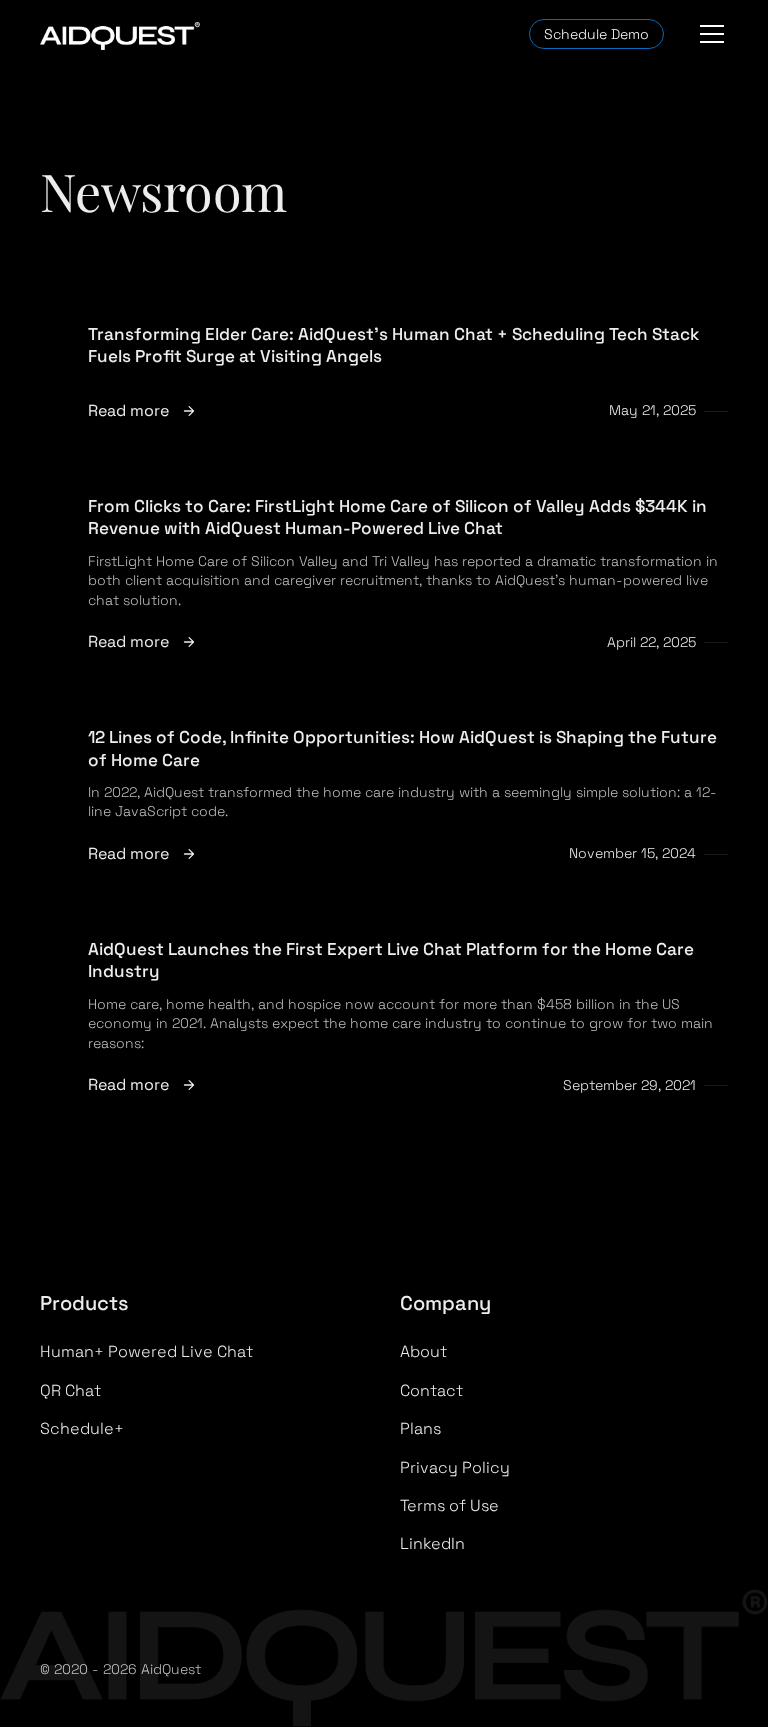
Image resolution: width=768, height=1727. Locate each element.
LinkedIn (432, 1543)
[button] (708, 34)
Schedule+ (82, 1428)
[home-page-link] (120, 34)
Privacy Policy (455, 1467)
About (423, 1351)
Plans (420, 1428)
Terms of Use (449, 1505)
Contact (431, 1390)
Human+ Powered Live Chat (146, 1351)
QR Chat (70, 1390)
